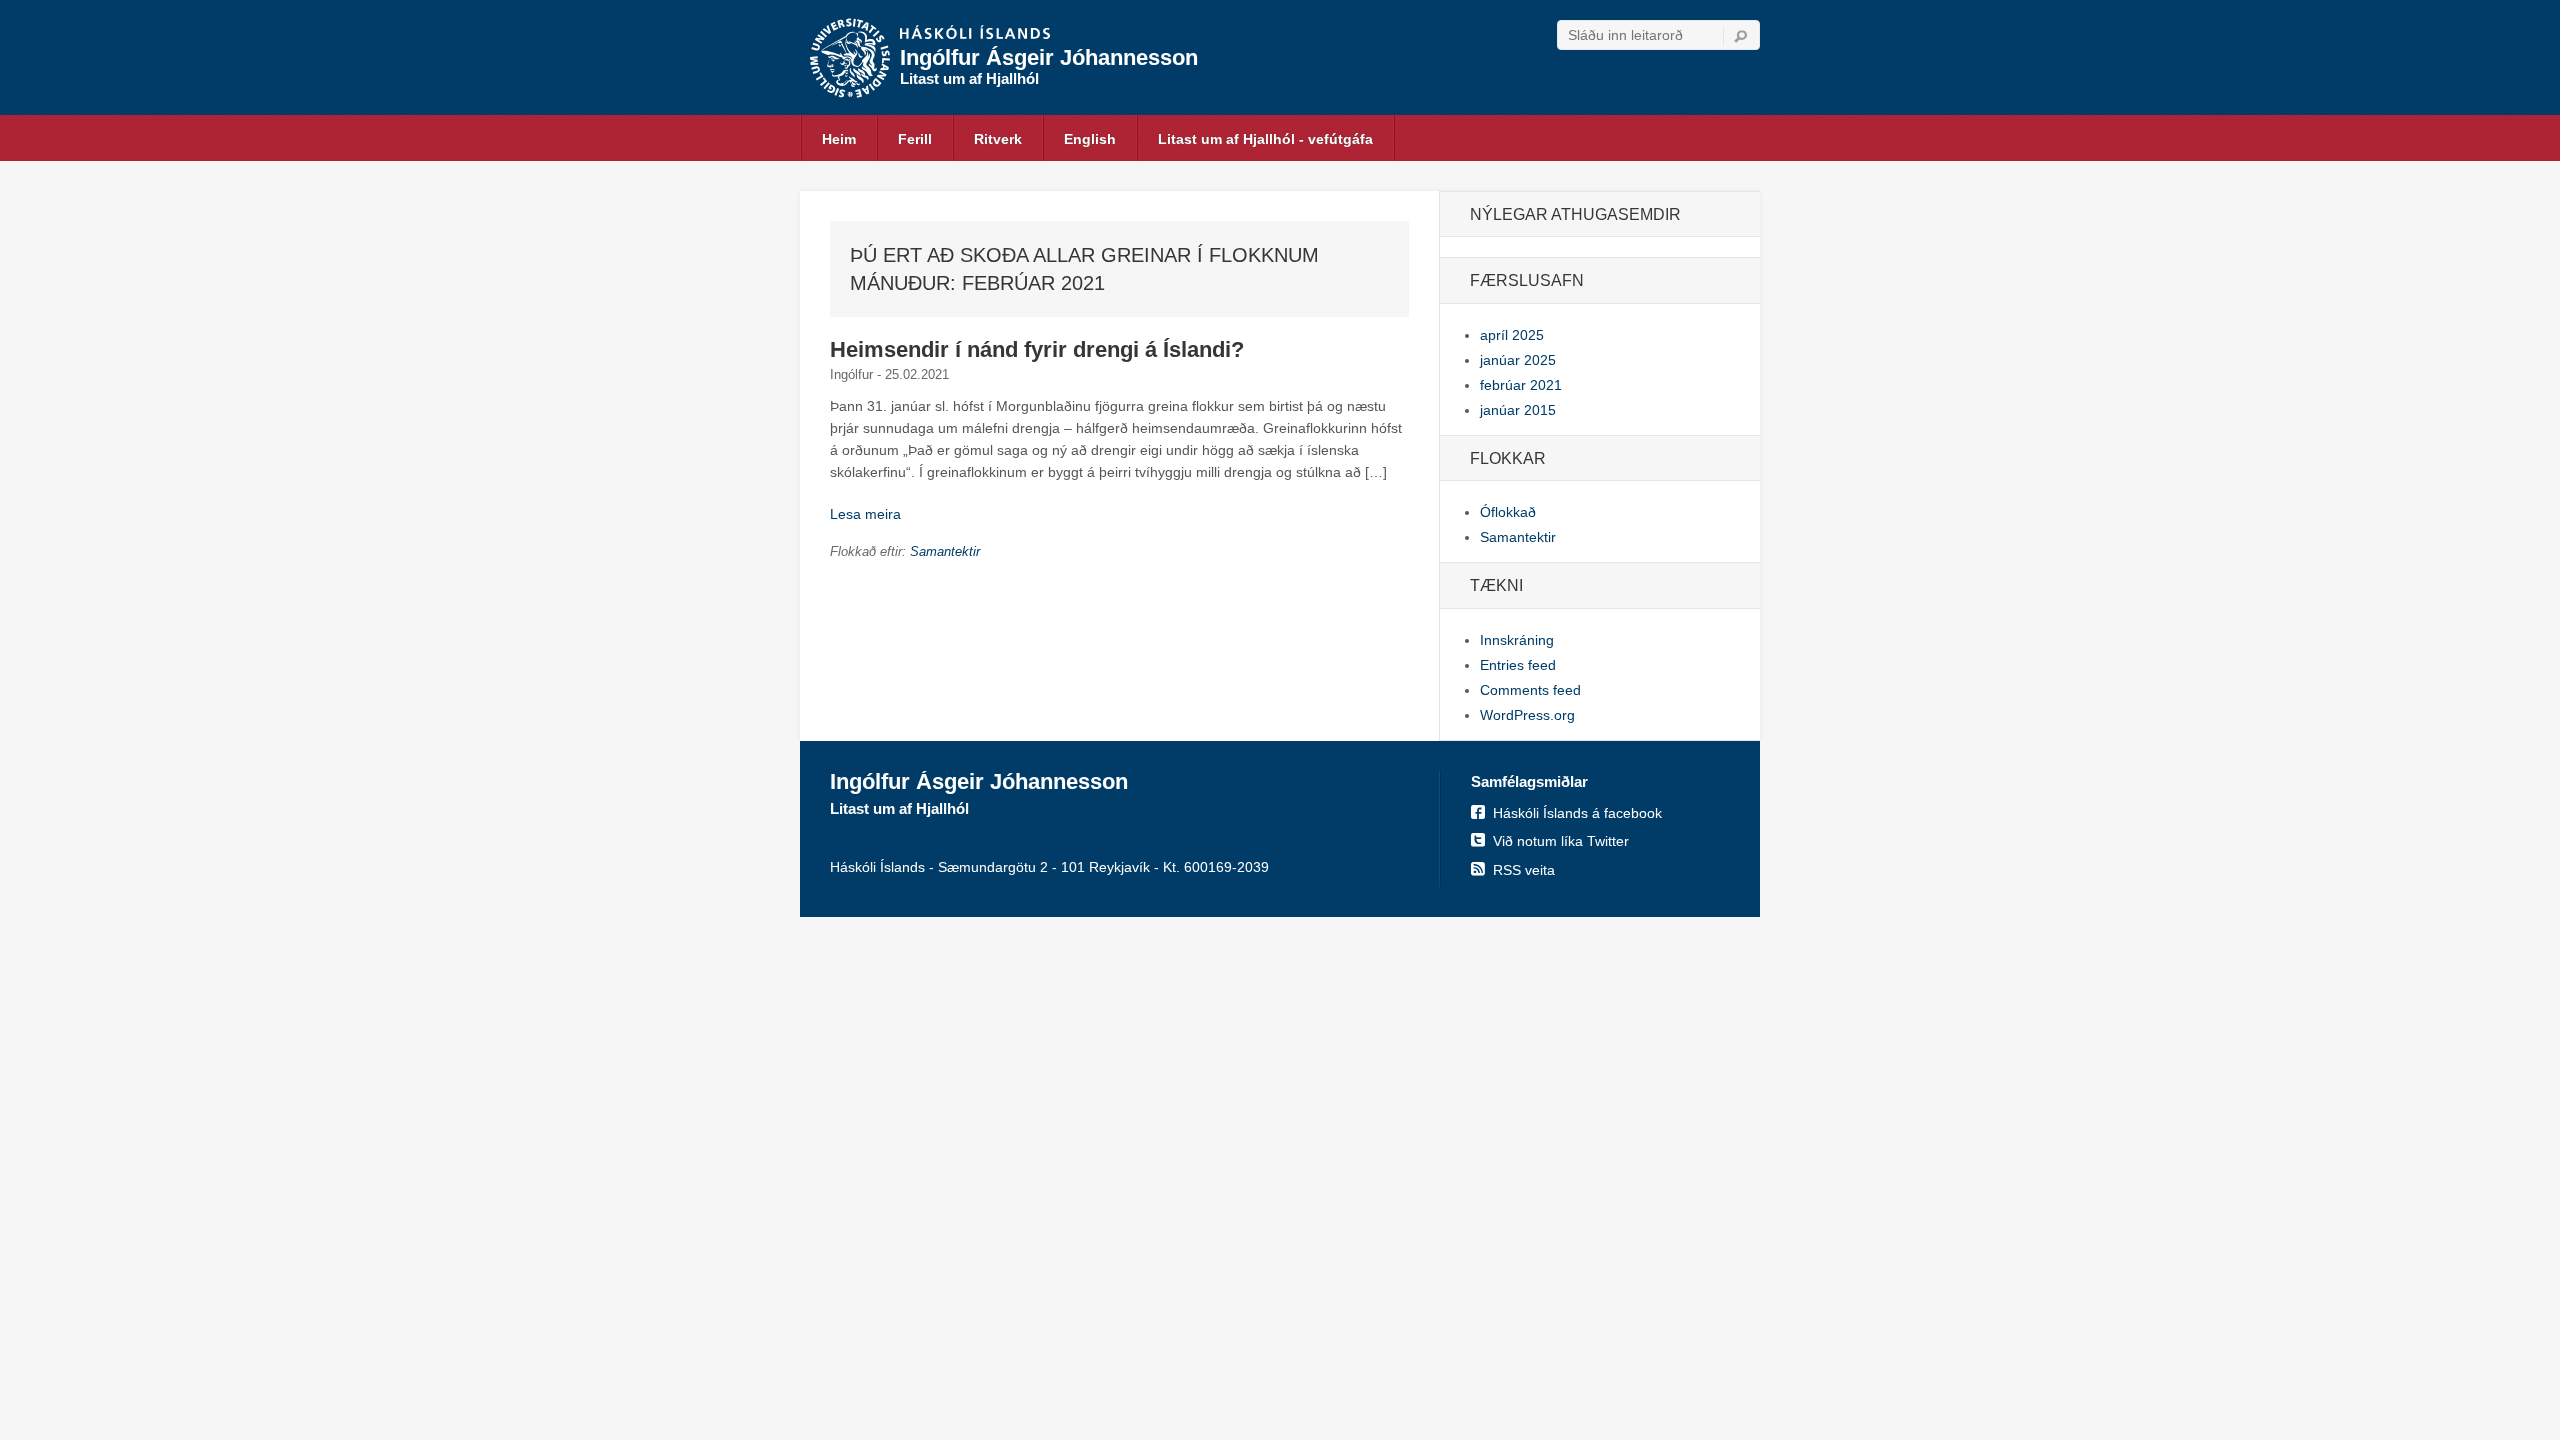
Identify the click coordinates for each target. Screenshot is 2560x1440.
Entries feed (1518, 665)
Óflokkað (1508, 512)
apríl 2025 (1512, 335)
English (1090, 139)
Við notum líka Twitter (1561, 841)
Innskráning (1517, 640)
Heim (839, 139)
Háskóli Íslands (975, 34)
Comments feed (1530, 690)
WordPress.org (1527, 715)
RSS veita (1524, 870)
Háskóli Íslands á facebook (1577, 813)
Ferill (915, 139)
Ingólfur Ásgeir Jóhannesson (1049, 57)
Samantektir (945, 551)
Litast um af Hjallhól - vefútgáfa (1265, 139)
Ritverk (998, 139)
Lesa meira (865, 514)
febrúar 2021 (1521, 385)
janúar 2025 (1518, 360)
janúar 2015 (1518, 410)
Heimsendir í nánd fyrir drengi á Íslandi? (1037, 349)
